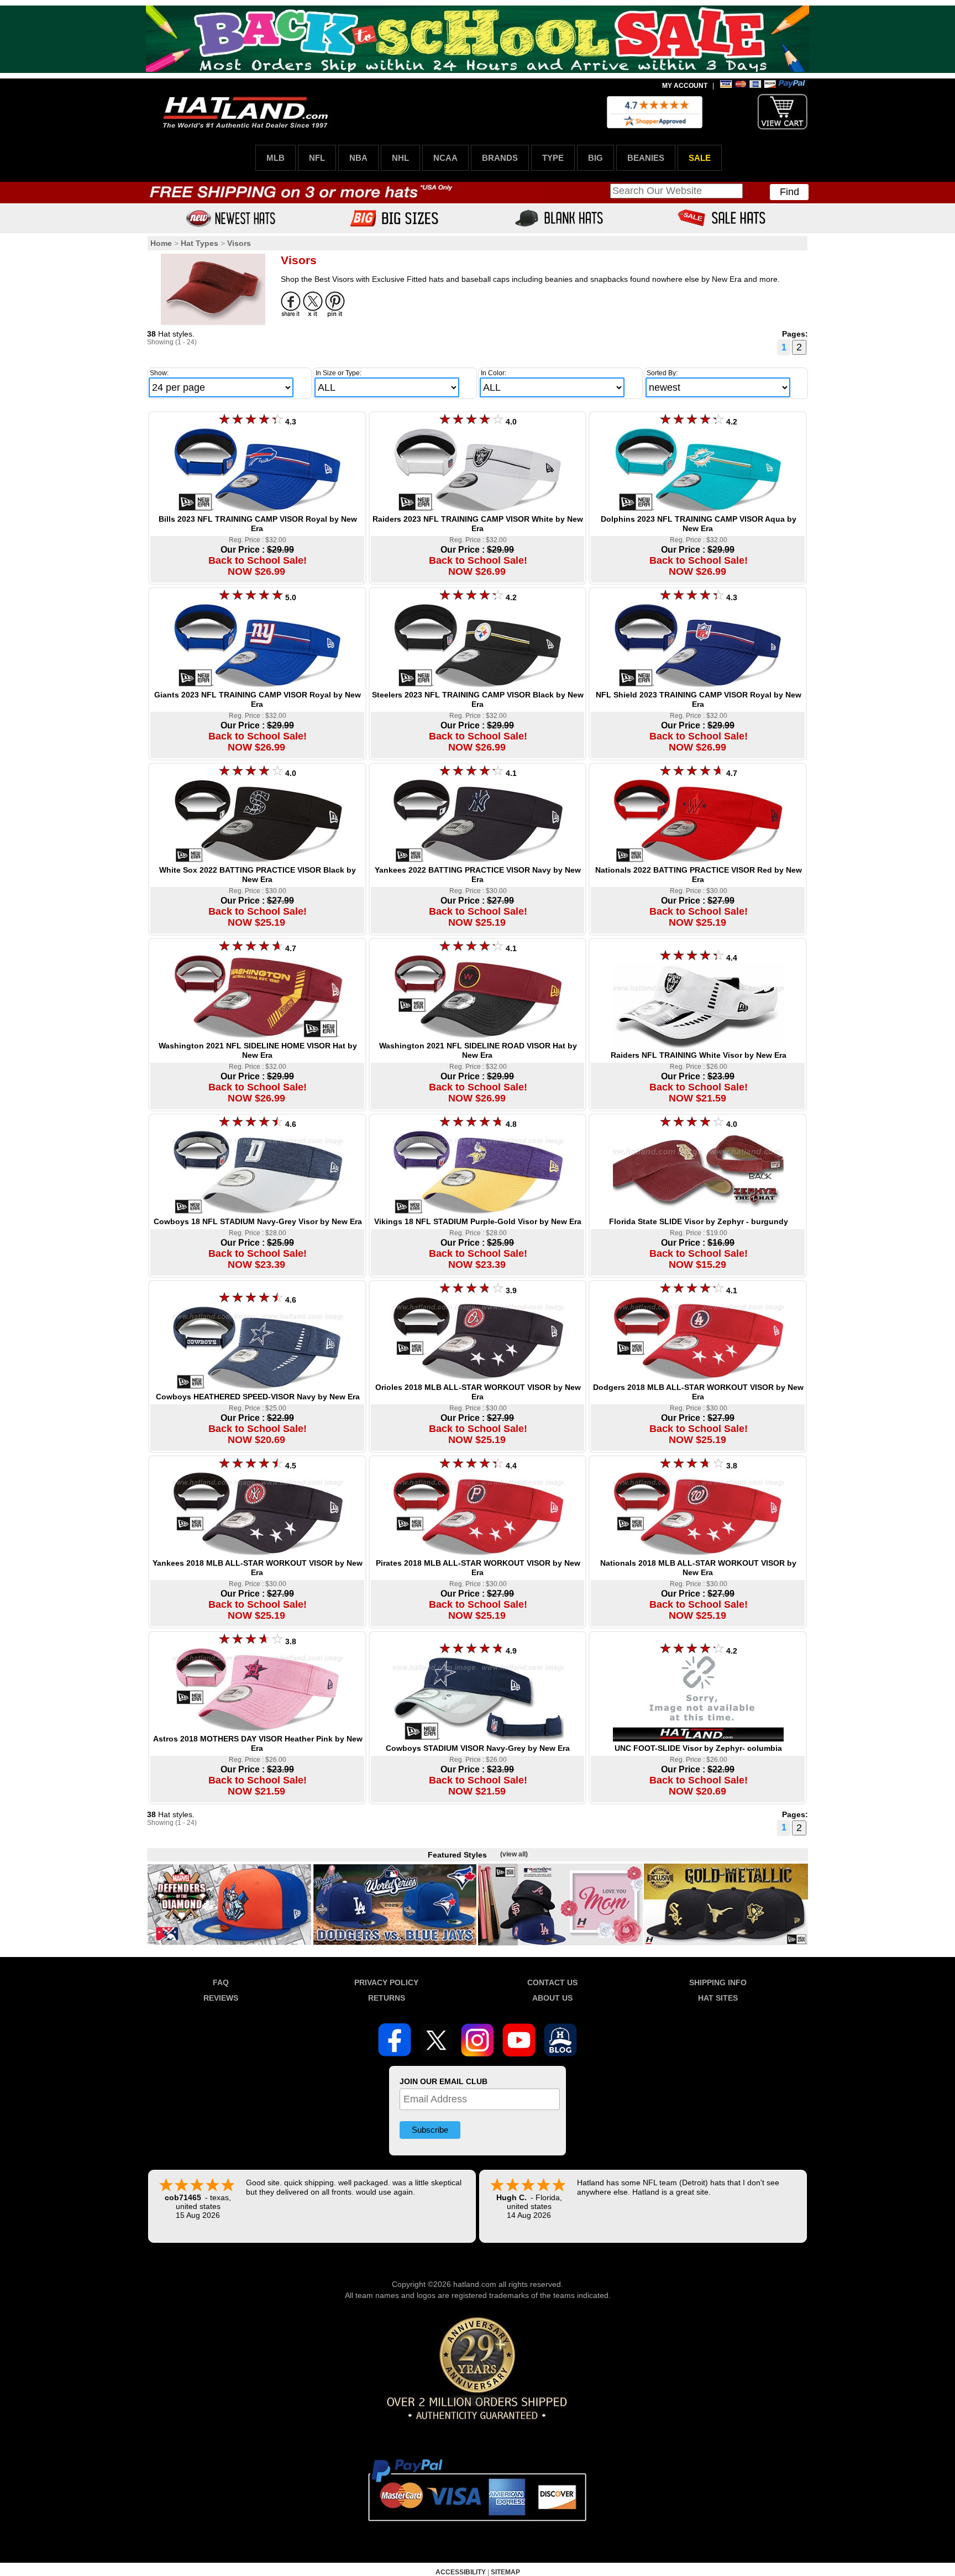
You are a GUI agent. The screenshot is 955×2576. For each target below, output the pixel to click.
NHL (400, 158)
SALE (700, 158)
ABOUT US (552, 1998)
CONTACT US (552, 1982)
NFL (317, 158)
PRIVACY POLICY (386, 1982)
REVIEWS (221, 1998)
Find (789, 192)
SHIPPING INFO (718, 1982)
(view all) (514, 1854)
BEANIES (646, 158)
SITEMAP (505, 2572)
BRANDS (500, 158)
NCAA (445, 158)
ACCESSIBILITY (461, 2572)
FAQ (221, 1982)
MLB (276, 158)
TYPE (553, 158)
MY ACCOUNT (685, 86)
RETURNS (387, 1998)
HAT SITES (718, 1998)
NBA (358, 158)
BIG (595, 158)
